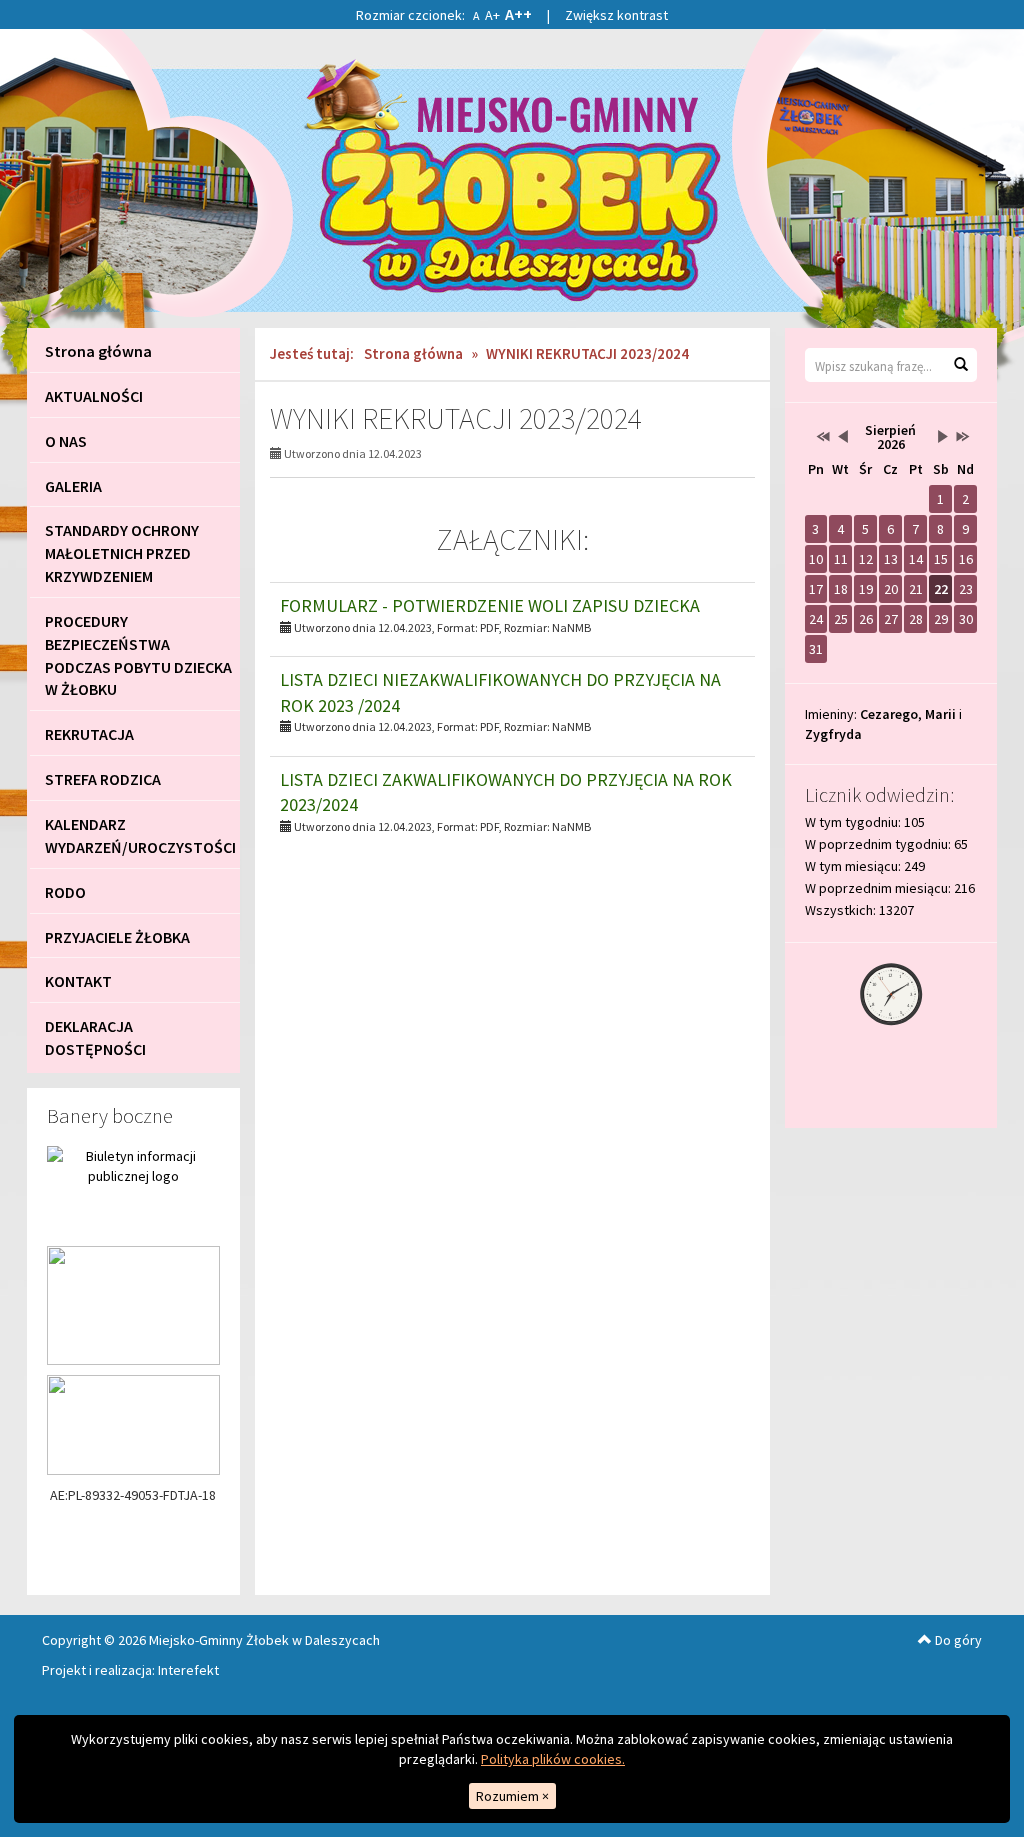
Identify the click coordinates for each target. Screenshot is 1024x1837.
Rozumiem (512, 1796)
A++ (518, 14)
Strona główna (98, 351)
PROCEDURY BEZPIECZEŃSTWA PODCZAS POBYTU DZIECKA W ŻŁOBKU (138, 655)
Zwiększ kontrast (616, 15)
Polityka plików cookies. (553, 1759)
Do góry (957, 1640)
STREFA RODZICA (103, 779)
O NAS (66, 441)
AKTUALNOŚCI (94, 396)
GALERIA (73, 486)
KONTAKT (78, 981)
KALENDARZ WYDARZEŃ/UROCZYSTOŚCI (140, 835)
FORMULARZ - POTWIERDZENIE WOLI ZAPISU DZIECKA (490, 605)
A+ (492, 15)
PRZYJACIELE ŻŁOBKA (117, 937)
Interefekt (188, 1670)
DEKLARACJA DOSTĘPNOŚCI (95, 1037)
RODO (65, 892)
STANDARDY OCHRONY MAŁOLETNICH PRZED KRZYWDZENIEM (122, 553)
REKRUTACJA (89, 734)
